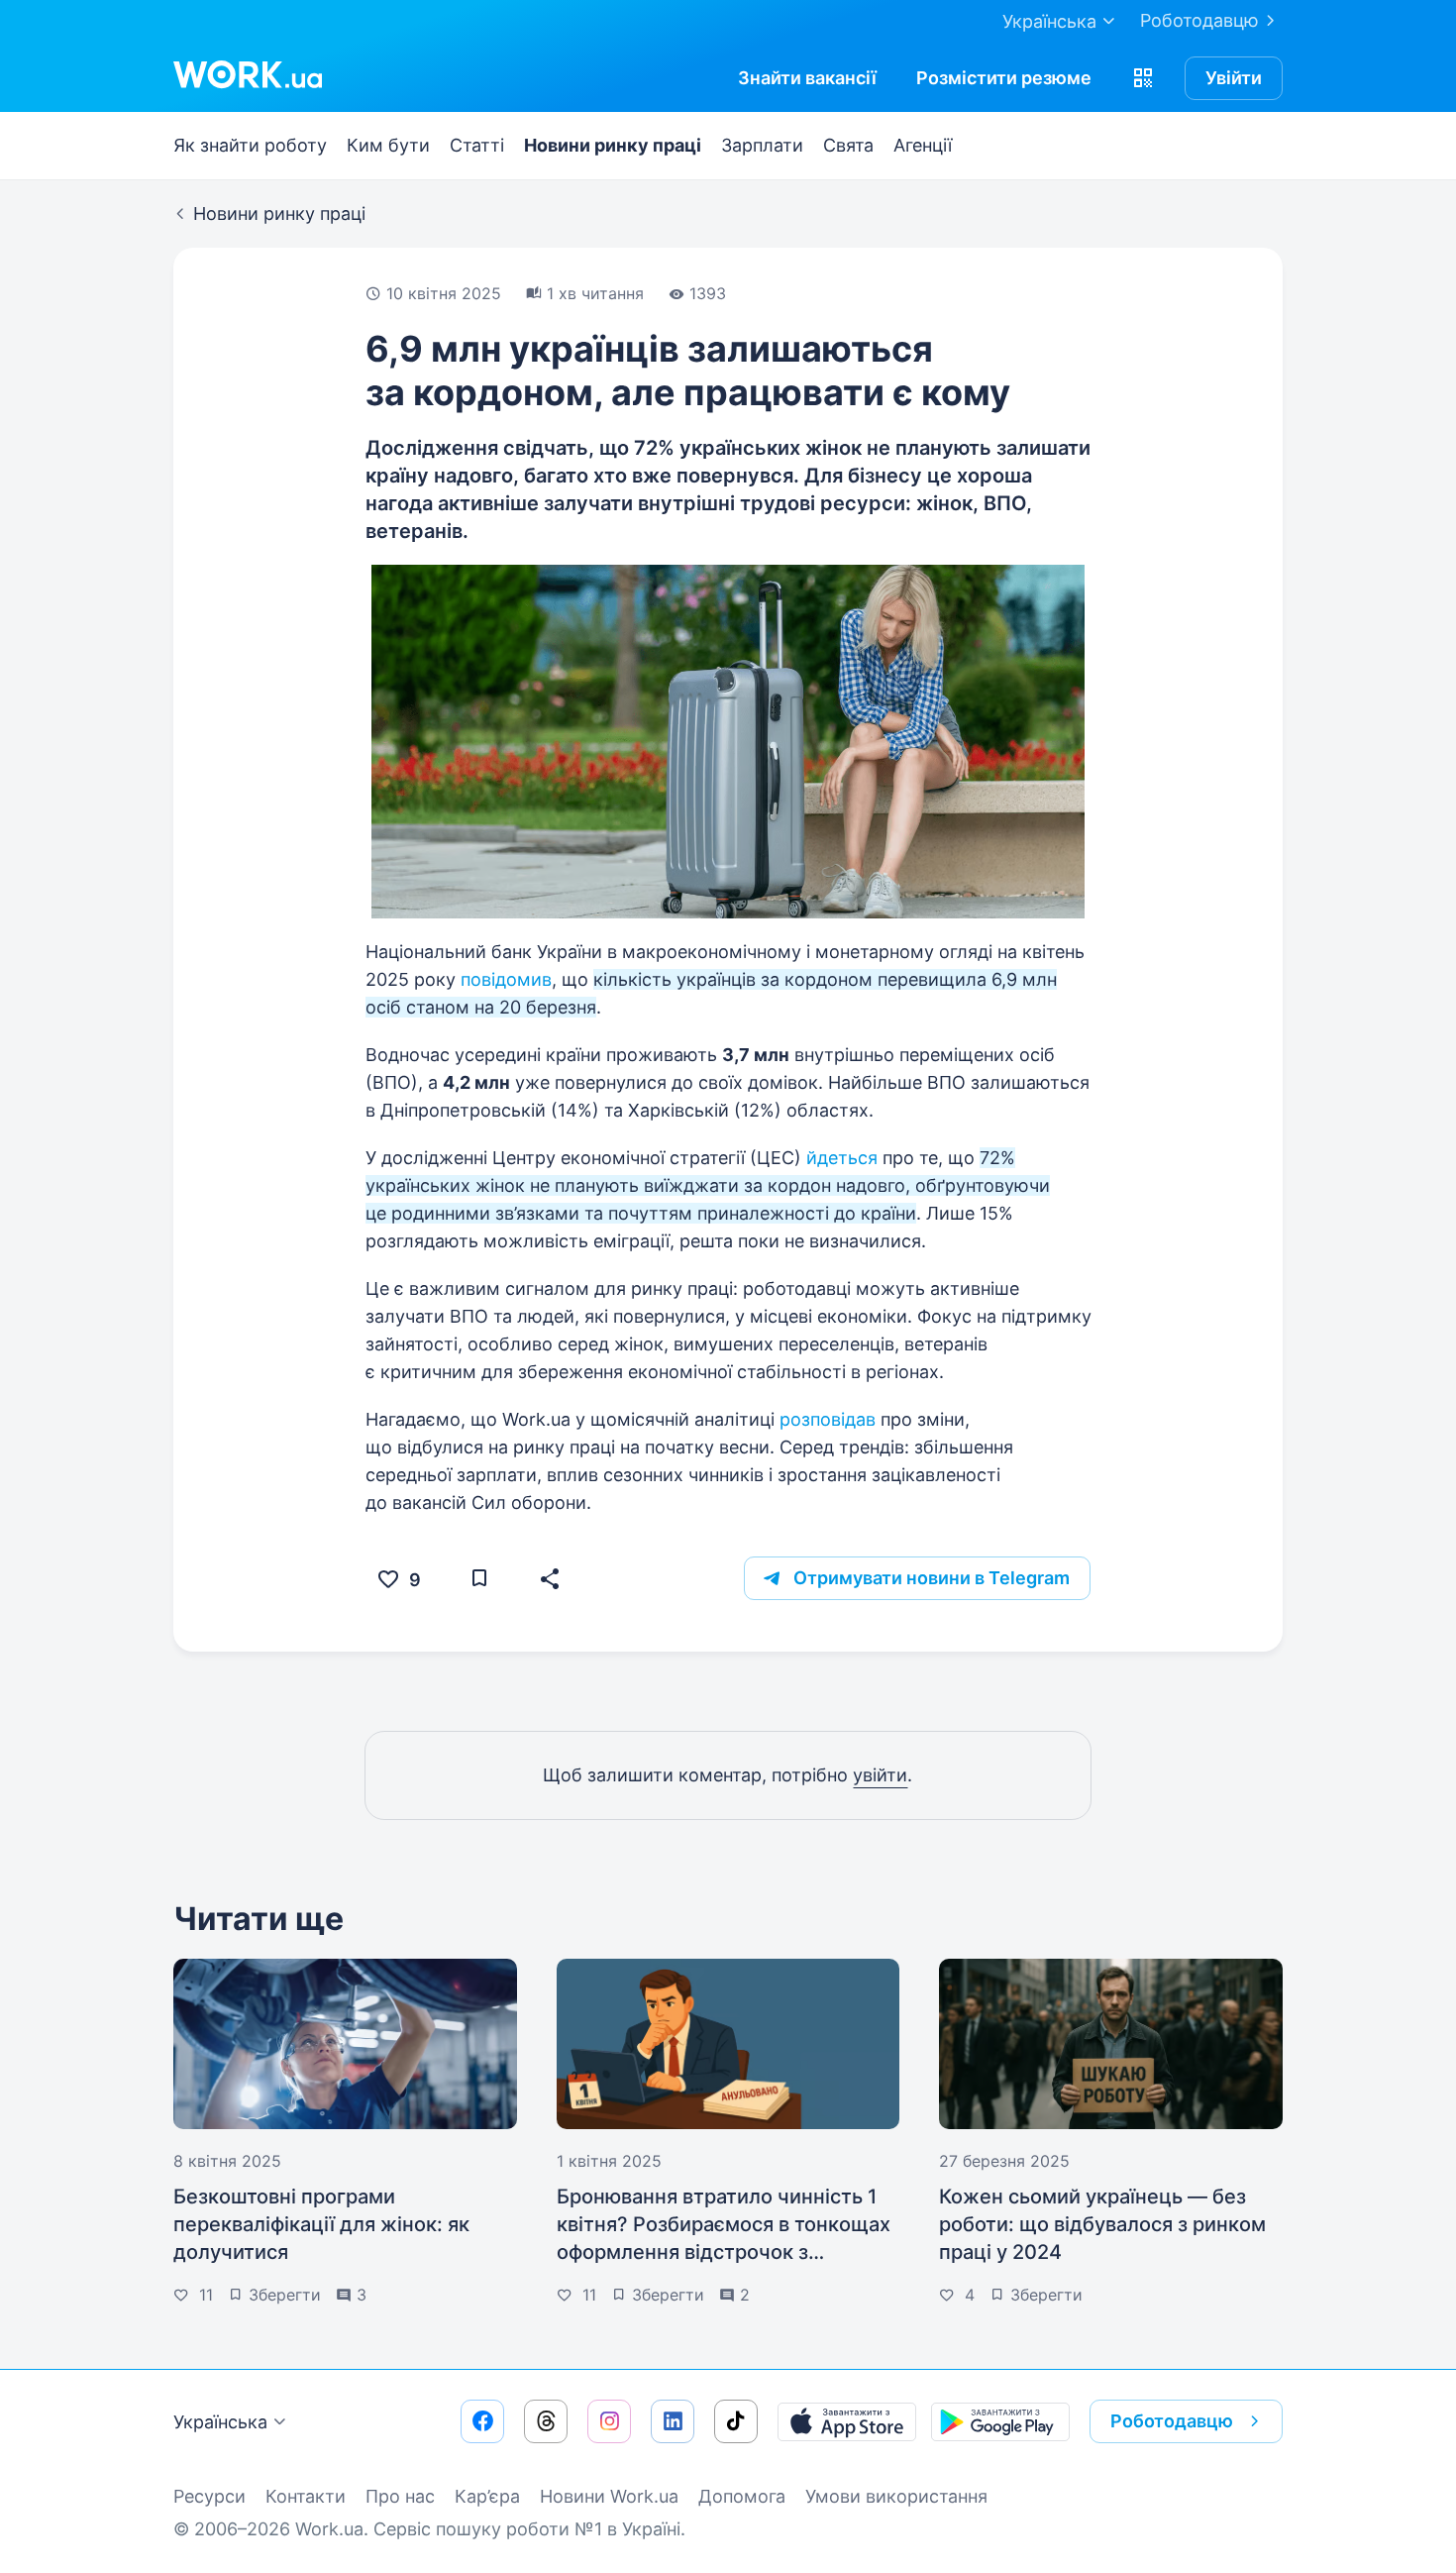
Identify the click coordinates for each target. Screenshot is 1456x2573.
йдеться (842, 1158)
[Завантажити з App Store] (847, 2421)
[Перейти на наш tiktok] (736, 2421)
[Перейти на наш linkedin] (673, 2421)
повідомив (506, 979)
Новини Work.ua (609, 2496)
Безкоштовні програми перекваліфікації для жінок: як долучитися (321, 2224)
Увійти (1234, 78)
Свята (848, 145)
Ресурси (209, 2496)
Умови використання (896, 2496)
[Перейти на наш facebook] (482, 2421)
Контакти (306, 2496)
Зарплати (762, 145)
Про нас (400, 2496)
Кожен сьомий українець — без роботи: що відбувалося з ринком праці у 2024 (1102, 2224)
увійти (880, 1775)
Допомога (742, 2496)
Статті (477, 145)
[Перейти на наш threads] (546, 2421)
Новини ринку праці (613, 145)
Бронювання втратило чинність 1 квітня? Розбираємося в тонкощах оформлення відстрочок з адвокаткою (724, 2225)
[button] (1143, 78)
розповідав (828, 1419)
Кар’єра (487, 2496)
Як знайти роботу (250, 145)
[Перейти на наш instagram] (609, 2421)
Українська (220, 2422)
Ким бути (388, 145)
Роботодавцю (1199, 20)
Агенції (923, 145)
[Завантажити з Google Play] (1000, 2421)
